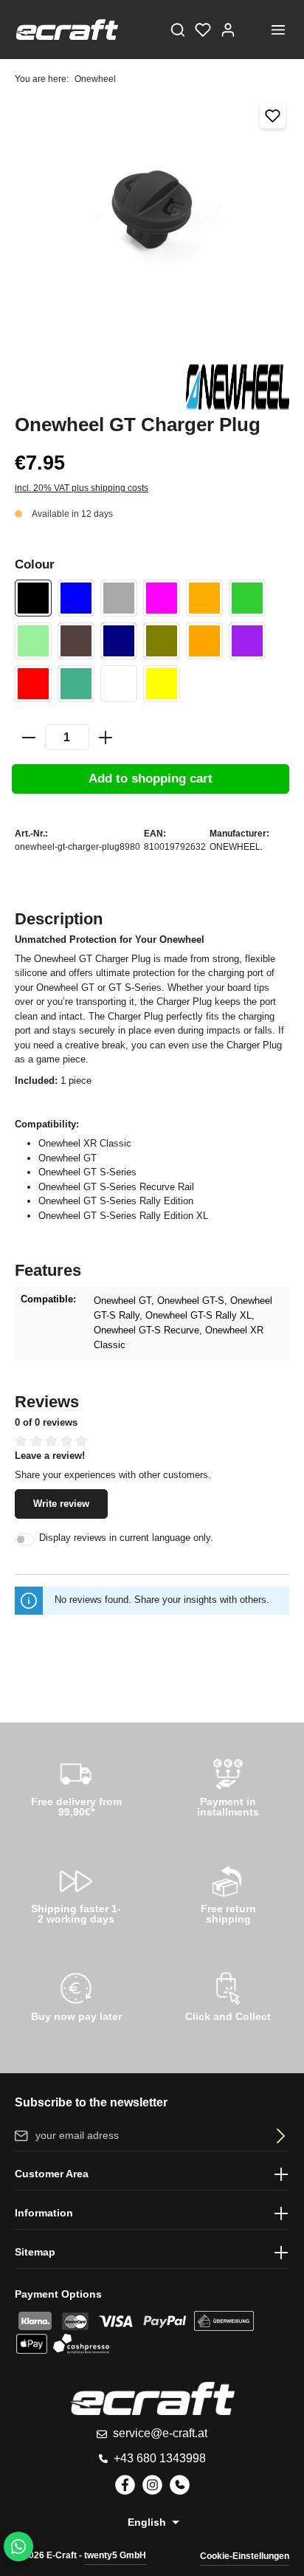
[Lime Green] (247, 598)
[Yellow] (162, 684)
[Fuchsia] (162, 598)
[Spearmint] (76, 684)
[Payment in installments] (228, 1785)
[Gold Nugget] (204, 598)
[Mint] (33, 641)
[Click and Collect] (228, 1999)
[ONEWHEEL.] (238, 388)
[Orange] (204, 641)
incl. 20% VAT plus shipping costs (82, 488)
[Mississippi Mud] (76, 641)
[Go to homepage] (66, 30)
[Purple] (247, 641)
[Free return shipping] (228, 1892)
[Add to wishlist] (273, 116)
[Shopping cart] (253, 30)
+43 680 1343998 (160, 2458)
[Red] (33, 684)
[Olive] (162, 641)
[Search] (178, 30)
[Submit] (278, 2136)
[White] (119, 684)
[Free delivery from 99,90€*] (76, 1785)
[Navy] (119, 641)
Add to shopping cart (151, 779)
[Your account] (228, 30)
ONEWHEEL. (236, 847)
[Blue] (76, 598)
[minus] (29, 738)
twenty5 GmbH (115, 2555)
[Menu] (278, 30)
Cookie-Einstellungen (245, 2556)
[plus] (106, 738)
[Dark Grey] (119, 598)
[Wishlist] (203, 30)
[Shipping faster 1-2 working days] (76, 1892)
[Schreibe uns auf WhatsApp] (18, 2546)
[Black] (33, 598)
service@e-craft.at (160, 2433)
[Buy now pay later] (76, 1999)
